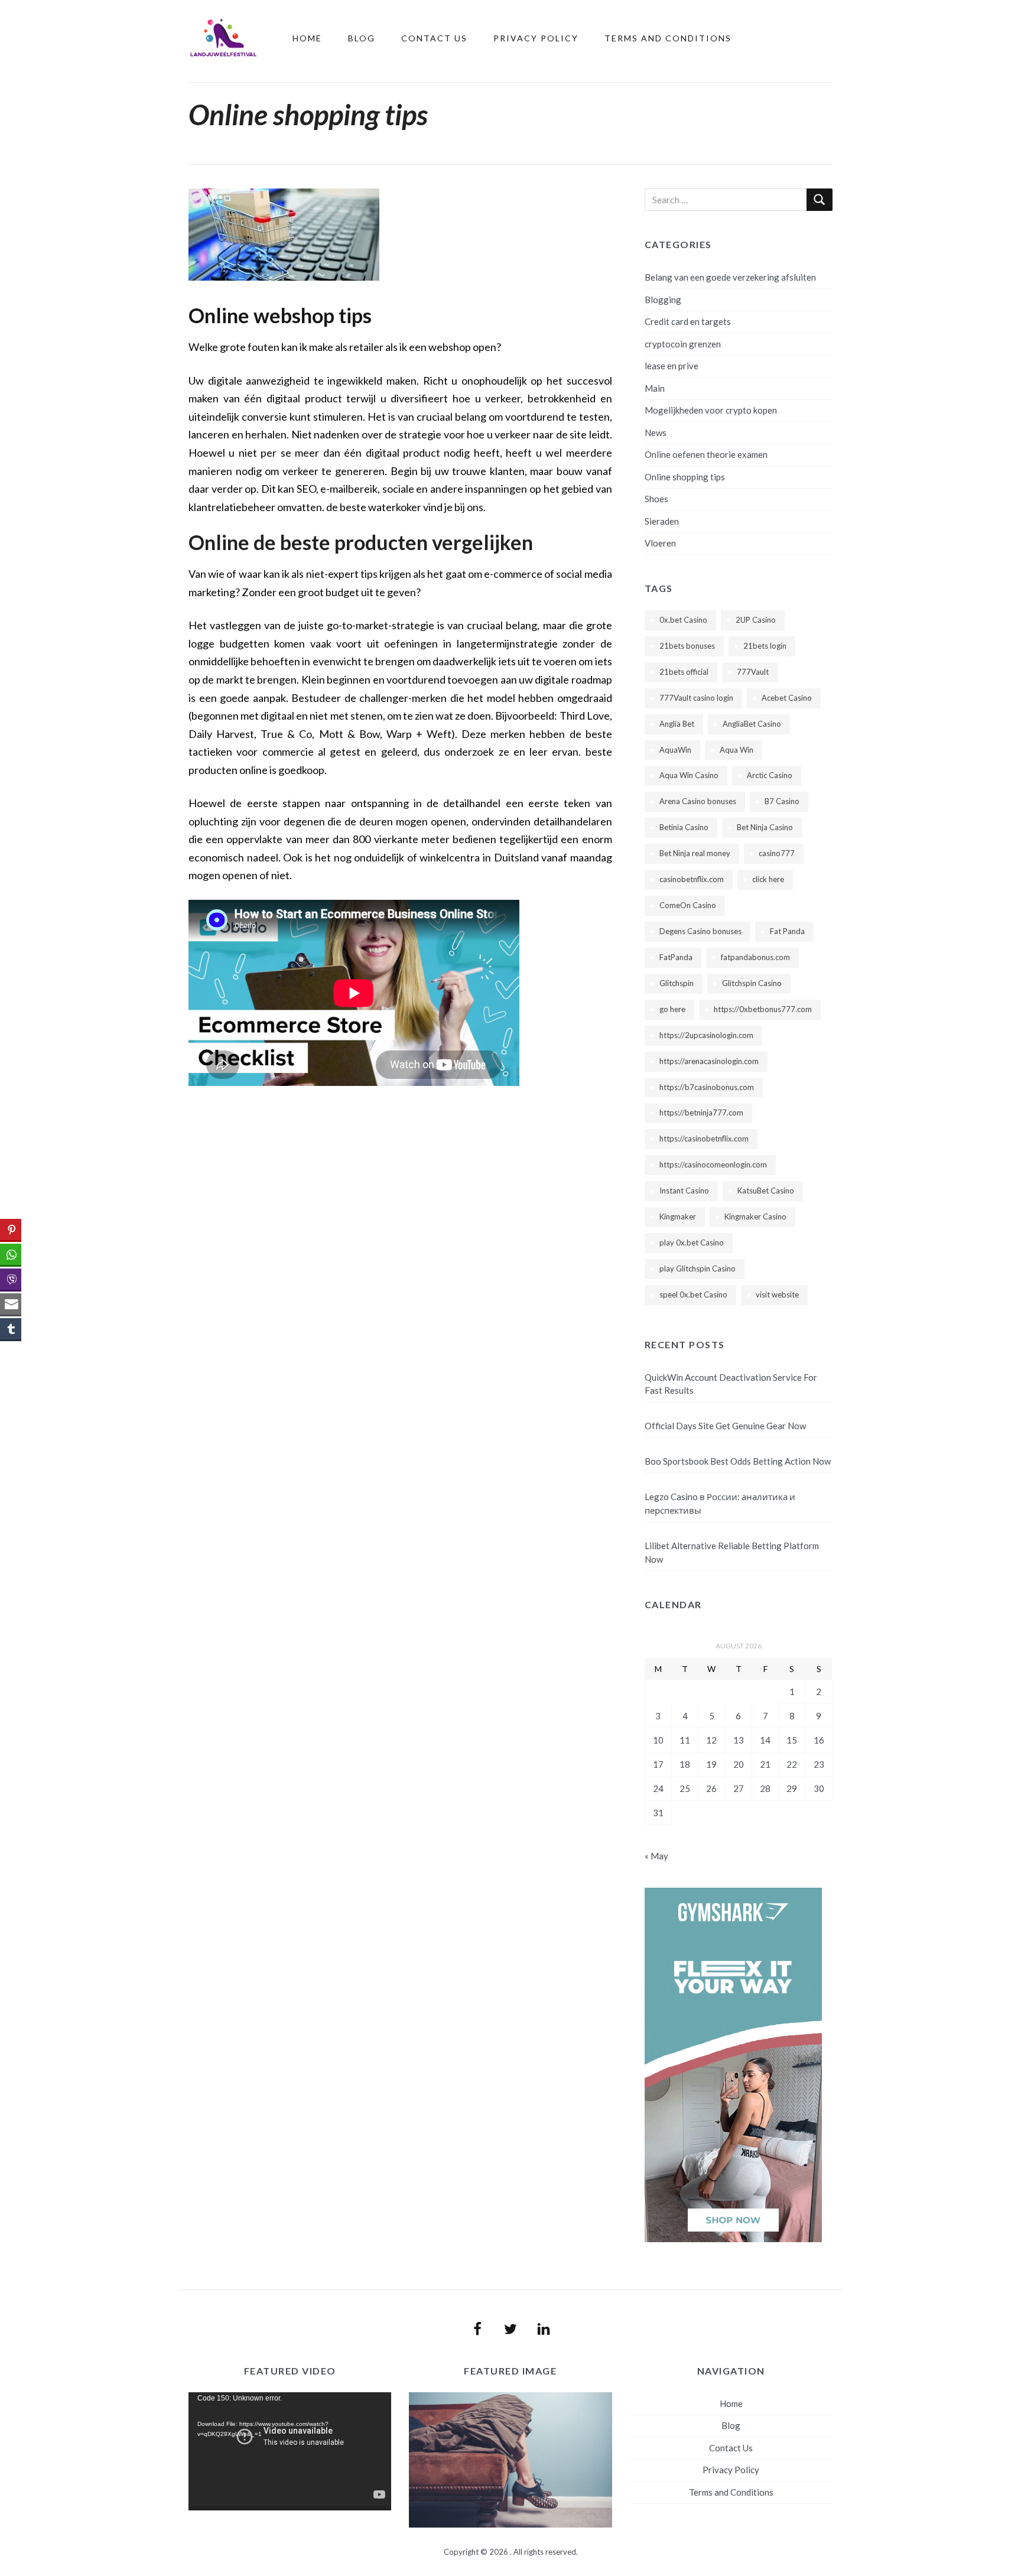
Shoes (656, 499)
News (656, 432)
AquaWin (675, 750)
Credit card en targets (688, 321)
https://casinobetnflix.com (704, 1139)
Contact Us (434, 38)
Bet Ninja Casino (765, 827)
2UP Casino (756, 620)
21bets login (765, 646)
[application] (290, 2451)
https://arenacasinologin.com (709, 1061)
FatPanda (676, 957)
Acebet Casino (787, 698)
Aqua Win (737, 750)
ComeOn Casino (688, 905)
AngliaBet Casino (752, 724)
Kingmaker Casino (755, 1217)
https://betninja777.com (701, 1113)
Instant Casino (684, 1191)
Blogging (663, 300)
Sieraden (662, 521)
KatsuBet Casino (766, 1191)
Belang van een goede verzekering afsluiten (730, 277)
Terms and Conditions (668, 38)
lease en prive (672, 366)
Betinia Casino (684, 827)
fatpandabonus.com (755, 957)
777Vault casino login (696, 698)
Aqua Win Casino (689, 775)
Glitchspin (677, 983)
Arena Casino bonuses (698, 801)
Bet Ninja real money (695, 853)
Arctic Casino (770, 775)
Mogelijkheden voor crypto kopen (711, 410)
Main (655, 388)
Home (307, 38)
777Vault (753, 672)
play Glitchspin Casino (698, 1269)
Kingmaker (678, 1217)
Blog (362, 38)
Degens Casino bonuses (700, 931)
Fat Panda (787, 931)
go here (672, 1009)
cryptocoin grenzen (683, 344)
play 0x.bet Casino (692, 1243)
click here (768, 879)
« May (656, 1856)
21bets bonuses (687, 646)
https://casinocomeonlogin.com (713, 1165)
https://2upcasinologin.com (706, 1035)
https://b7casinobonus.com (707, 1087)
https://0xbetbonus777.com (763, 1009)
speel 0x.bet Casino (693, 1294)
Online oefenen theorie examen (706, 454)
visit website (777, 1294)
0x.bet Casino (683, 620)
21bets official (684, 672)
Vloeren (660, 543)
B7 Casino (782, 801)
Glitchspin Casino (752, 983)
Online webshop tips (280, 315)
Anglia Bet (677, 724)
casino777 (777, 853)
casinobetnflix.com (692, 879)
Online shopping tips (685, 477)
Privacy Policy (536, 38)
